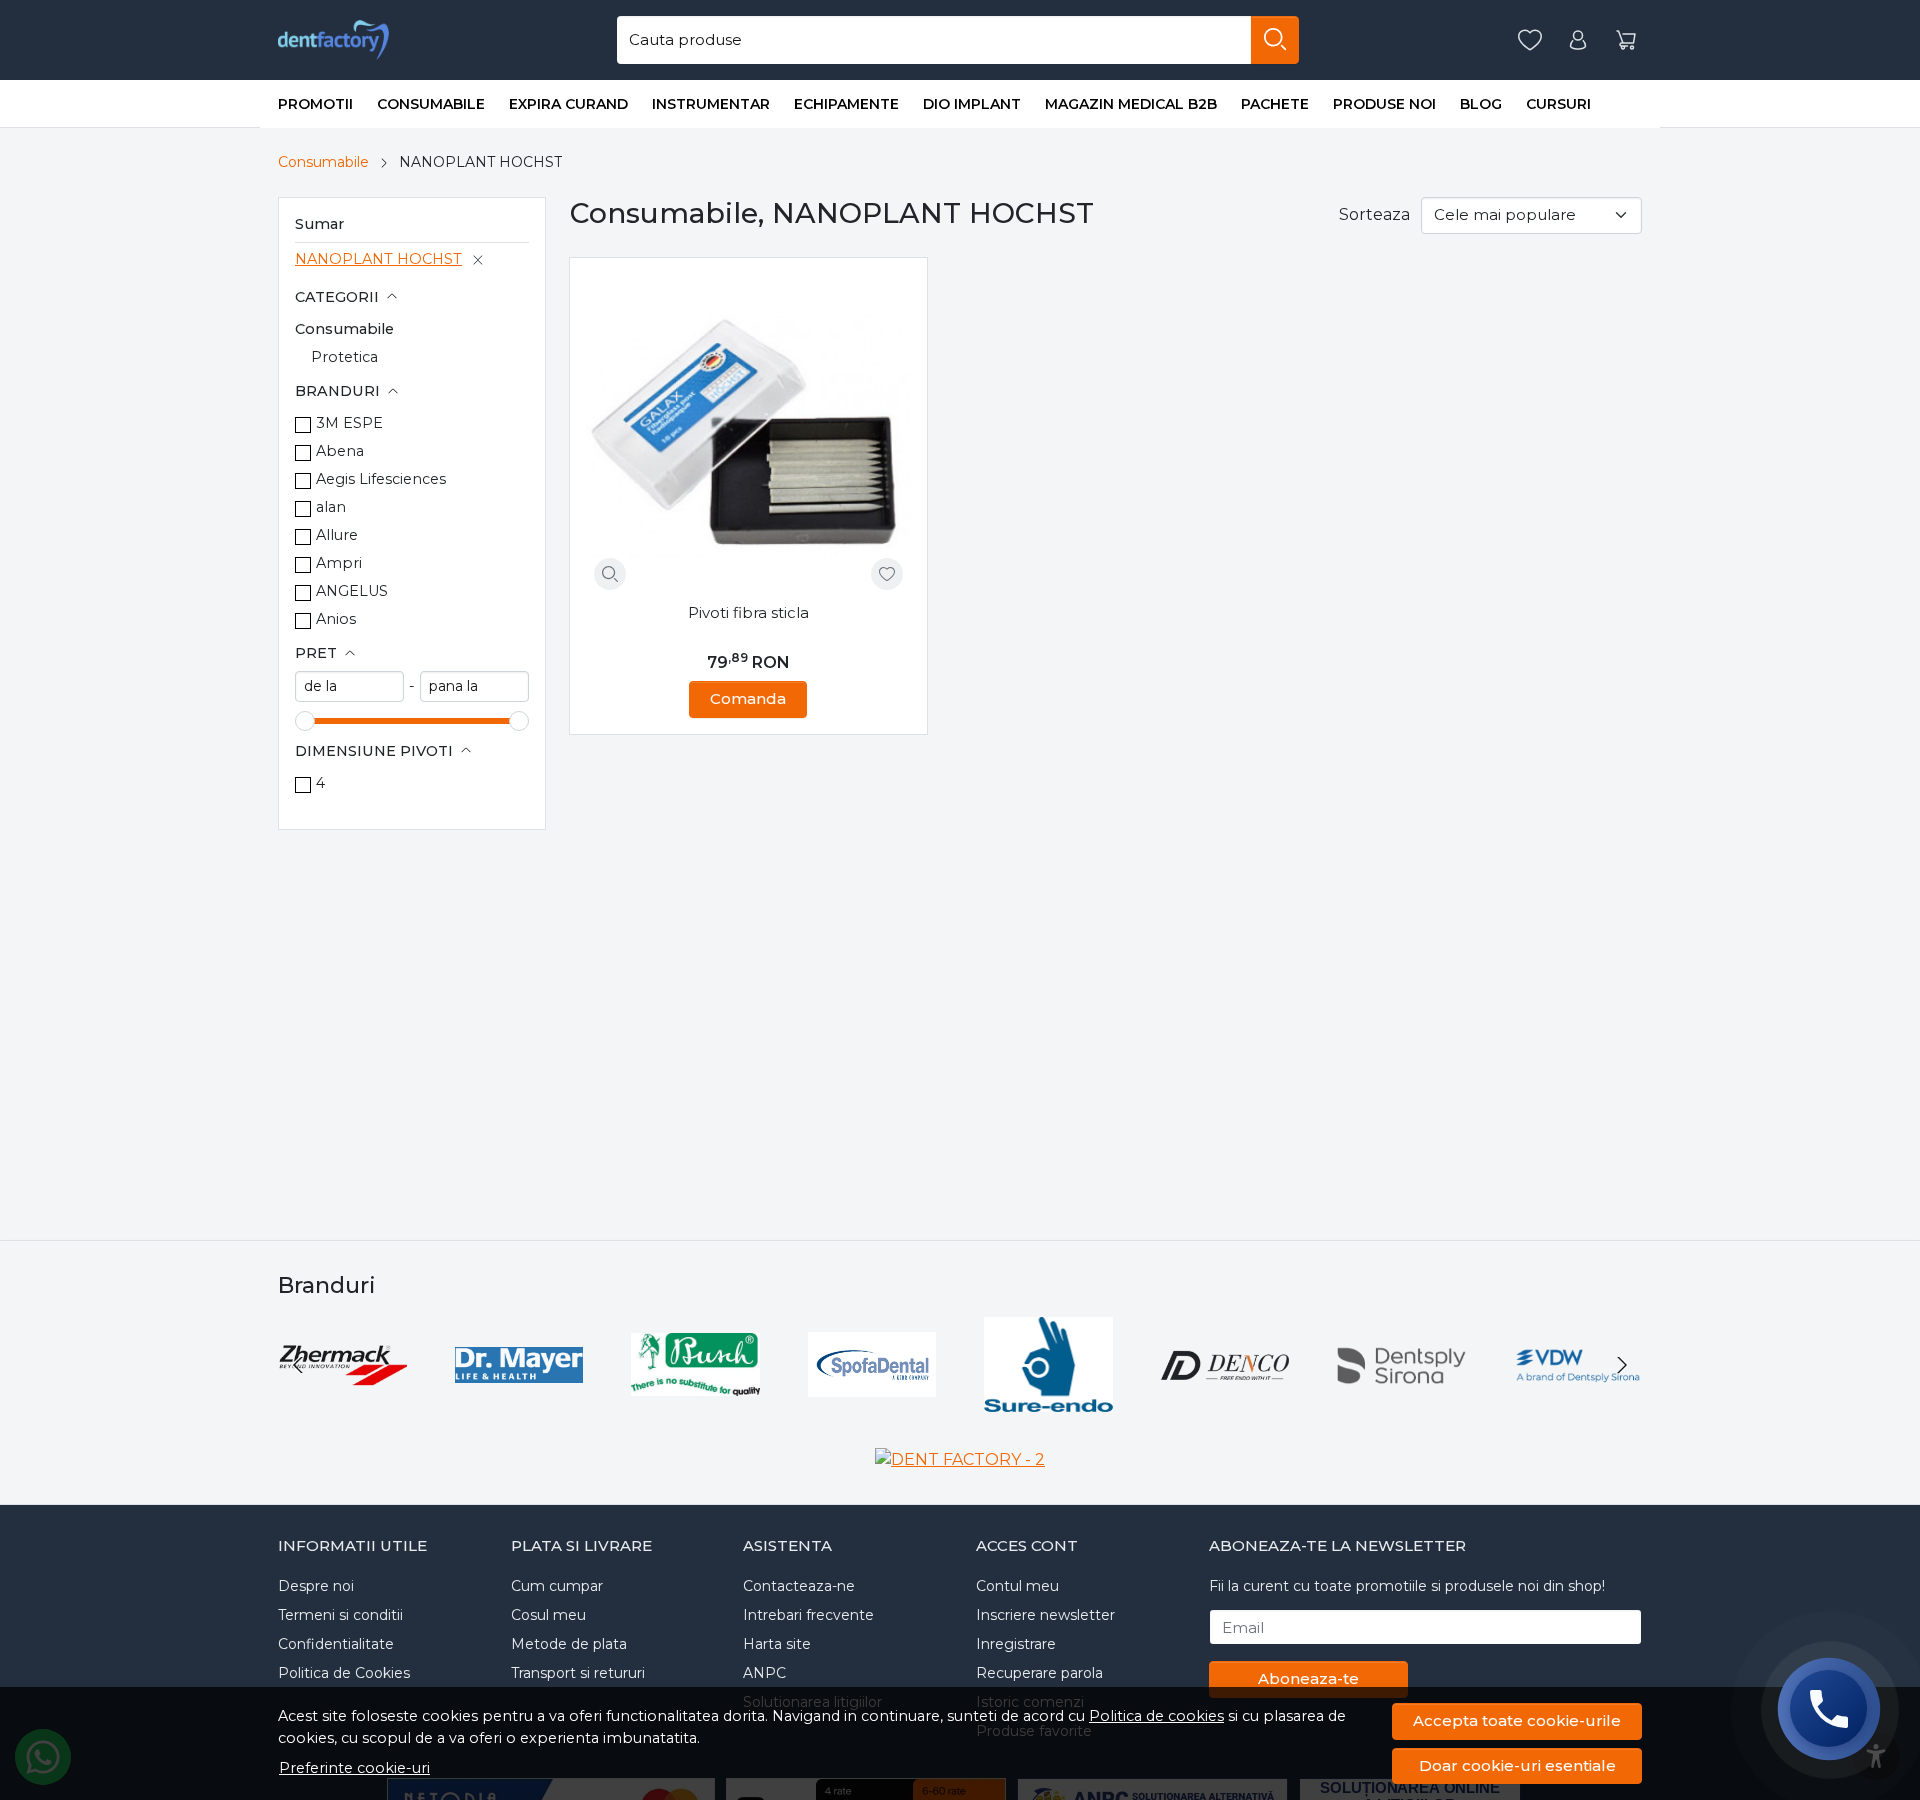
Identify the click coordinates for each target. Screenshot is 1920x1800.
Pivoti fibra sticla (748, 612)
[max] (474, 686)
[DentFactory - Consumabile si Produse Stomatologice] (333, 40)
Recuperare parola (1039, 1673)
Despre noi (316, 1586)
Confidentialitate (336, 1644)
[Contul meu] (1578, 40)
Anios (336, 619)
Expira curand (568, 104)
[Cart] (1626, 40)
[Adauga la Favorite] (887, 574)
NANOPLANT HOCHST (378, 259)
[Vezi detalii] (610, 574)
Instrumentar (711, 104)
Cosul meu (548, 1615)
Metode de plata (569, 1644)
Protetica (344, 357)
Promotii (315, 104)
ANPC (764, 1673)
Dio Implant (972, 104)
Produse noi (1384, 104)
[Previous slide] (298, 1365)
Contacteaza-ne (799, 1586)
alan (331, 507)
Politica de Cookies (344, 1673)
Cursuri (1558, 104)
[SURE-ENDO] (1048, 1402)
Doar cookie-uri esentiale (1517, 1765)
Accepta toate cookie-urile (1517, 1720)
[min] (349, 686)
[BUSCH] (695, 1402)
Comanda (748, 698)
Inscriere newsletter (1045, 1615)
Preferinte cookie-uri (354, 1768)
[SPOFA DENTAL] (872, 1402)
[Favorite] (1530, 40)
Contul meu (1017, 1586)
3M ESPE (349, 423)
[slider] (305, 721)
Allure (337, 535)
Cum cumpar (557, 1586)
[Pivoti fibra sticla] (748, 436)
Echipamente (846, 104)
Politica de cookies (1156, 1716)
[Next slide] (1622, 1365)
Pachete (1275, 104)
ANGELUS (352, 591)
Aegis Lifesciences (381, 479)
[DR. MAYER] (519, 1402)
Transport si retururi (578, 1673)
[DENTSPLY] (1401, 1402)
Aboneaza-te (1308, 1678)
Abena (340, 451)
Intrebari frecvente (808, 1615)
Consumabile (431, 104)
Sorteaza (1374, 214)
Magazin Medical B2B (1131, 104)
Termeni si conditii (340, 1615)
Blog (1481, 104)
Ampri (339, 563)
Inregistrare (1016, 1644)
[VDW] (1578, 1402)
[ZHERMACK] (342, 1402)
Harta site (777, 1644)
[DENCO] (1225, 1402)
